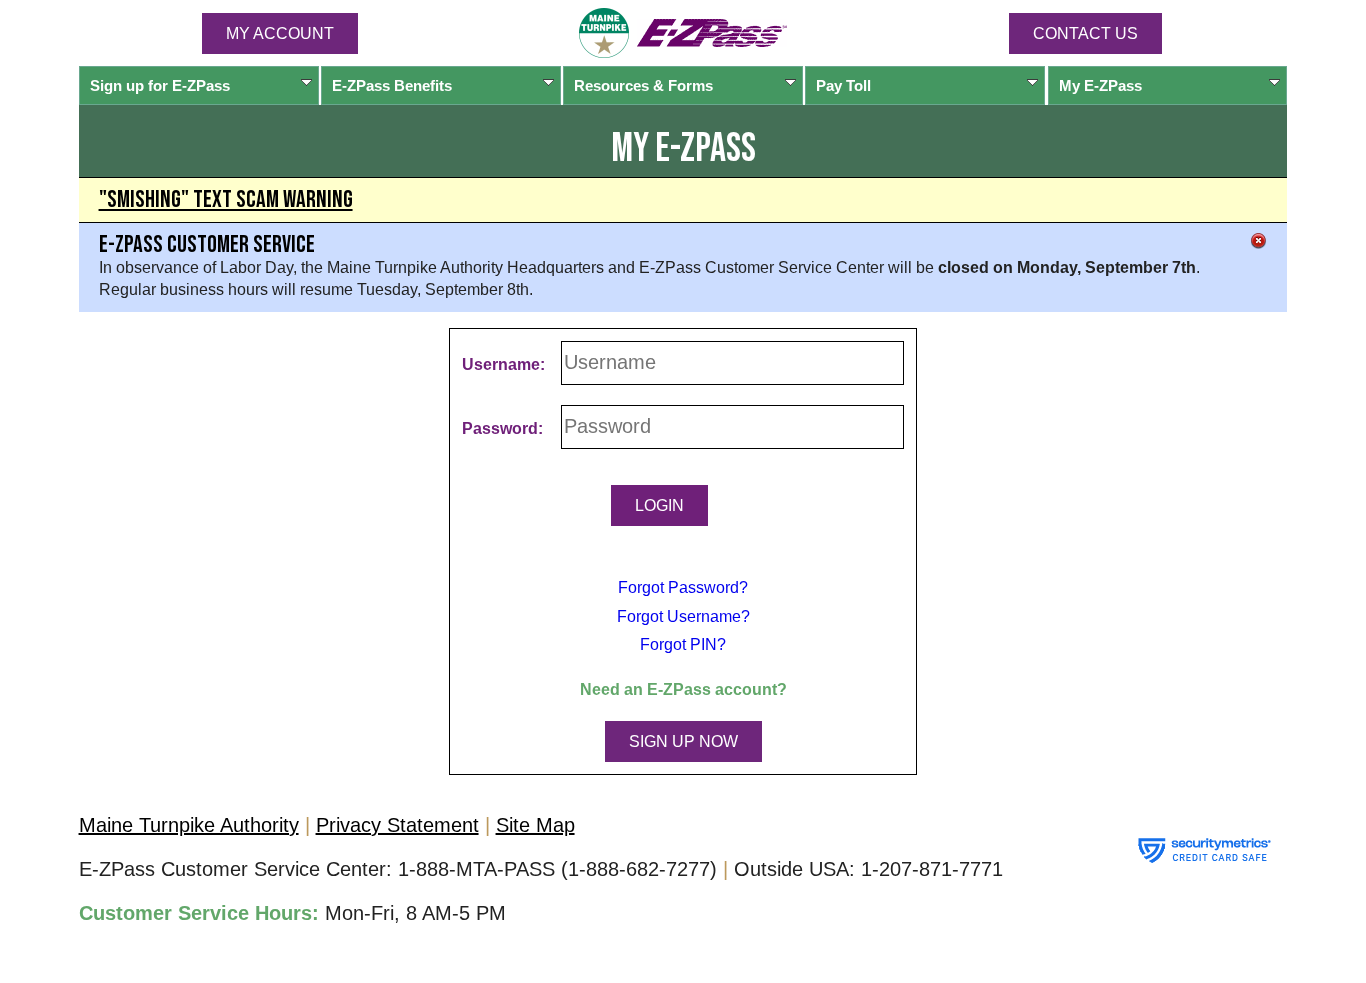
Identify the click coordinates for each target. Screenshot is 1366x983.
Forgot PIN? (683, 644)
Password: (502, 428)
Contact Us (1085, 33)
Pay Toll (843, 85)
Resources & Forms (643, 85)
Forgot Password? (683, 587)
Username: (503, 364)
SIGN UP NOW (683, 741)
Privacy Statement (397, 825)
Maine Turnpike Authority (189, 825)
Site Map (535, 825)
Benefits (392, 85)
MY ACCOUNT (280, 33)
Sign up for (160, 85)
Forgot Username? (683, 616)
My (1100, 85)
